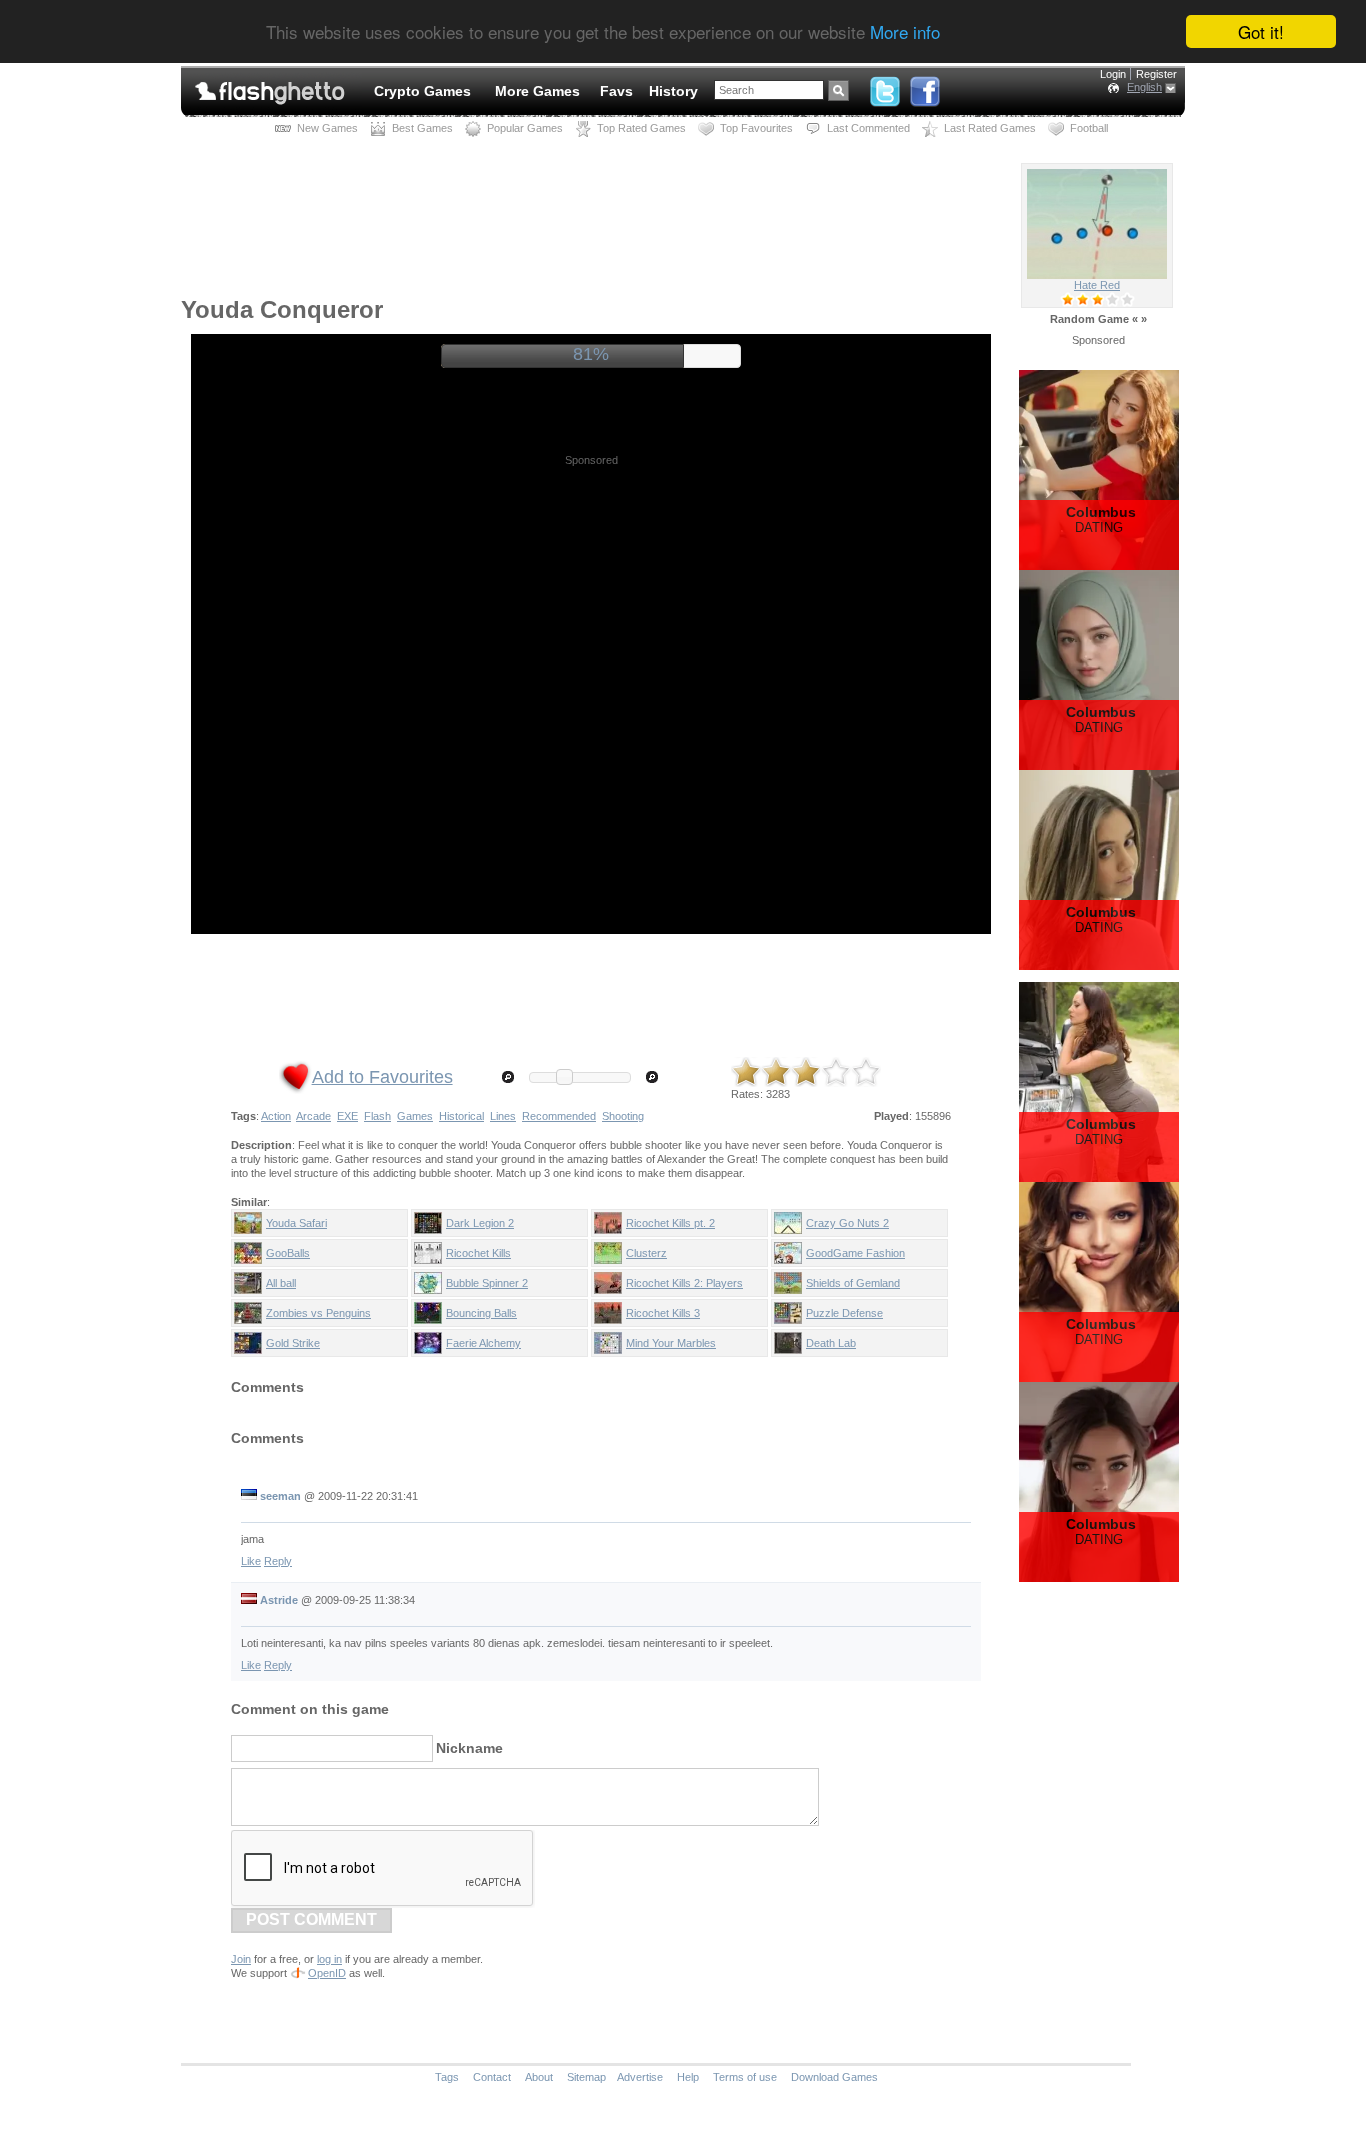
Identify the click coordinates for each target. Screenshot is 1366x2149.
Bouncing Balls (481, 1313)
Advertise (640, 2077)
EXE (347, 1116)
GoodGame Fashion (855, 1253)
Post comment (311, 1919)
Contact (492, 2077)
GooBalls (288, 1253)
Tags (447, 2077)
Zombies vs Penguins (318, 1313)
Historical (461, 1116)
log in (329, 1959)
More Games (537, 91)
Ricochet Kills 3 (663, 1313)
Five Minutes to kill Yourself (1097, 285)
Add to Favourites (382, 1077)
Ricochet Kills (478, 1253)
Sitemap (586, 2077)
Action (276, 1116)
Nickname (469, 1748)
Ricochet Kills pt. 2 (670, 1223)
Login (1113, 74)
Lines (503, 1116)
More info (905, 32)
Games (415, 1116)
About (539, 2077)
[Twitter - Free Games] (885, 87)
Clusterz (646, 1253)
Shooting (623, 1116)
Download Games (834, 2077)
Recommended (559, 1116)
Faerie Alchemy (483, 1343)
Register (1156, 74)
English (1144, 87)
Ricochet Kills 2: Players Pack (684, 1287)
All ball (281, 1283)
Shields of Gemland (853, 1283)
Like (251, 1561)
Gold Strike (293, 1343)
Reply (278, 1561)
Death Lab (831, 1343)
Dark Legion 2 (480, 1223)
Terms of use (745, 2077)
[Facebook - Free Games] (925, 87)
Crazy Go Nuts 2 (847, 1223)
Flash (377, 1116)
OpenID (327, 1973)
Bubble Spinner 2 (487, 1283)
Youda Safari (296, 1223)
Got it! (1261, 31)
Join (241, 1959)
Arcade (313, 1116)
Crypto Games (422, 91)
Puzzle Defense (844, 1313)
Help (688, 2077)
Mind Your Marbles (671, 1343)
